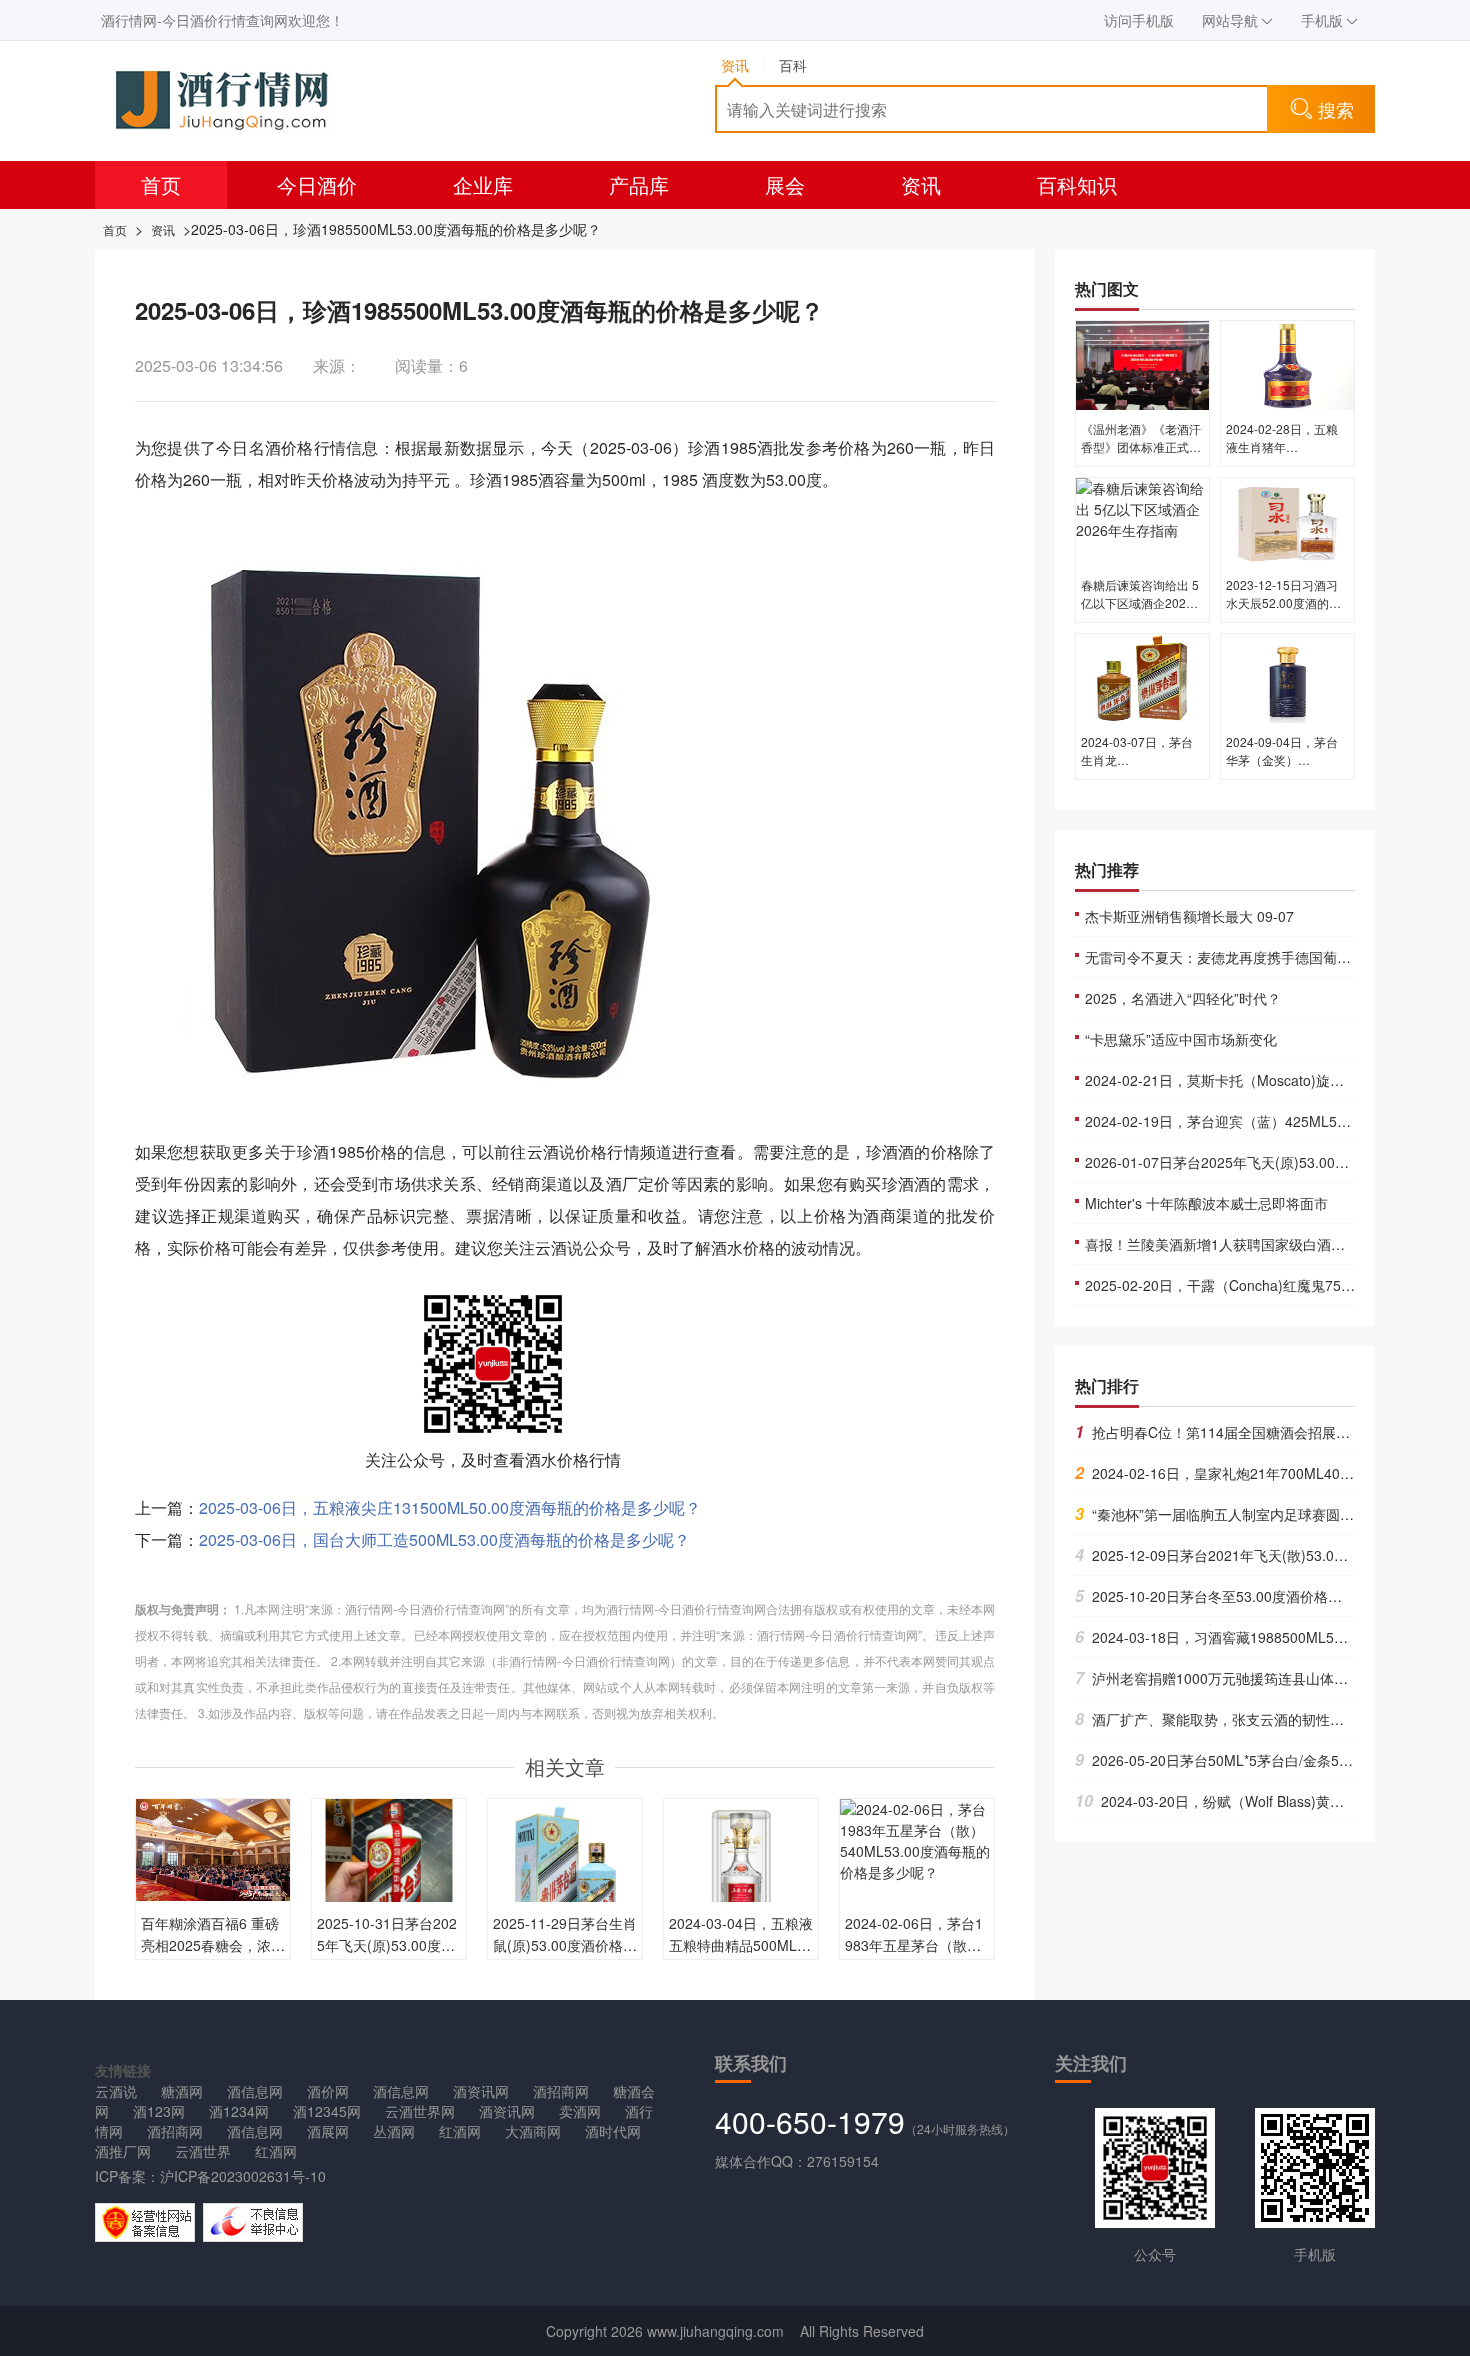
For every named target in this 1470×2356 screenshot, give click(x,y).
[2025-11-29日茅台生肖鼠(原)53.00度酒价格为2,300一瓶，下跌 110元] (565, 1874)
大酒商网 (533, 2131)
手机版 (1322, 20)
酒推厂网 (123, 2151)
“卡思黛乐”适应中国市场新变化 (1181, 1039)
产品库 (639, 184)
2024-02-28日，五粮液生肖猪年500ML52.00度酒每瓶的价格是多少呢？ (1284, 455)
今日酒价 (317, 184)
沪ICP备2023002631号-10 (243, 2176)
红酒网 (460, 2131)
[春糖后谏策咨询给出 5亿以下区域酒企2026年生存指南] (1142, 520)
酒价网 (328, 2091)
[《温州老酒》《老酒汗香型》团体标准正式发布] (1142, 364)
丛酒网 (394, 2131)
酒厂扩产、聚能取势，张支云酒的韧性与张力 (1223, 1719)
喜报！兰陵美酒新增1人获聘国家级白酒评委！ (1229, 1244)
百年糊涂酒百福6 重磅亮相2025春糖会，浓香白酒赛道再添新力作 (213, 1945)
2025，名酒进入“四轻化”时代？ (1183, 998)
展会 (785, 184)
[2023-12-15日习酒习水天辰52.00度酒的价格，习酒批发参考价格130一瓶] (1287, 520)
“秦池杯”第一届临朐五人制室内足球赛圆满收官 (1228, 1514)
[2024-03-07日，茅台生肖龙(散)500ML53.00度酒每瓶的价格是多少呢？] (1142, 677)
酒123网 (159, 2111)
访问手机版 (1139, 20)
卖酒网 (580, 2111)
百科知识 (1077, 184)
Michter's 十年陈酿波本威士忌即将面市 (1206, 1203)
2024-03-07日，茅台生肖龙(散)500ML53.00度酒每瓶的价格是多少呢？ (1141, 768)
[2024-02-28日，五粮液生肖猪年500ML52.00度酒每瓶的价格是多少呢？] (1287, 364)
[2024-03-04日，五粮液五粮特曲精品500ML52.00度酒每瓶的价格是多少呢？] (741, 1874)
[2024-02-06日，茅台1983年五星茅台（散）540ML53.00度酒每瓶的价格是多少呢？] (917, 1839)
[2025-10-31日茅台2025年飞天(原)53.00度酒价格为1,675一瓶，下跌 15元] (389, 1874)
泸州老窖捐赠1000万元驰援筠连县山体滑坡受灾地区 (1246, 1678)
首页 (161, 184)
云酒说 (116, 2091)
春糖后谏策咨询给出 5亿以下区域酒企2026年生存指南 (1140, 602)
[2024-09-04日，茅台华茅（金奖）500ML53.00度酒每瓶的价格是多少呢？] (1287, 677)
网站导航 (1230, 20)
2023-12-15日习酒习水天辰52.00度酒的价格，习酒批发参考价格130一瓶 (1286, 611)
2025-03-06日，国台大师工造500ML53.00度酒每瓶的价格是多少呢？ (444, 1539)
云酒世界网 (420, 2111)
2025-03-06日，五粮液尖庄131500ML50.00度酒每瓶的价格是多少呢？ (450, 1507)
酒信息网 (255, 2091)
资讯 (921, 184)
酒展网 (328, 2131)
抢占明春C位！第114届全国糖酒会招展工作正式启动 (1247, 1432)
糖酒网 (182, 2091)
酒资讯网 (481, 2091)
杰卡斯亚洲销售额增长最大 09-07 (1189, 916)
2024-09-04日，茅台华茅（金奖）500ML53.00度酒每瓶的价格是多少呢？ (1284, 768)
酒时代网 (613, 2131)
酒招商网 (561, 2091)
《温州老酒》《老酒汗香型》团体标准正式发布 (1141, 446)
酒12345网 (327, 2111)
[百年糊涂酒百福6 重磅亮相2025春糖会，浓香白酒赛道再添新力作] (213, 1848)
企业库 (483, 184)
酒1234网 (239, 2111)
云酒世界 (203, 2151)
